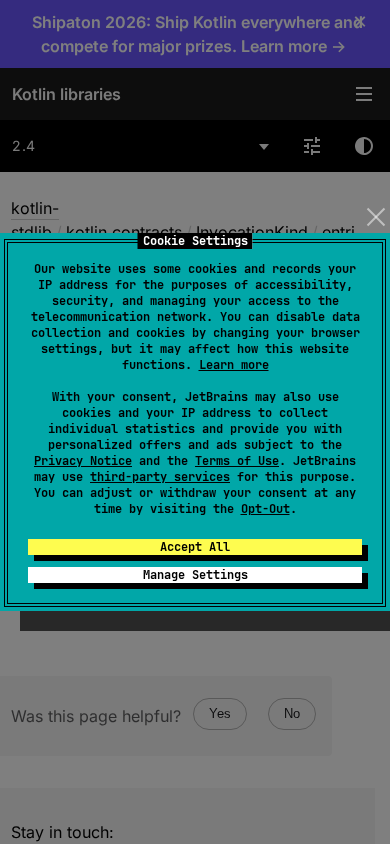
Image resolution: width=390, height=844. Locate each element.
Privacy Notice (83, 461)
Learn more (234, 365)
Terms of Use (237, 461)
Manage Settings (195, 575)
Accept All (195, 547)
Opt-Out (265, 509)
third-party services (160, 477)
